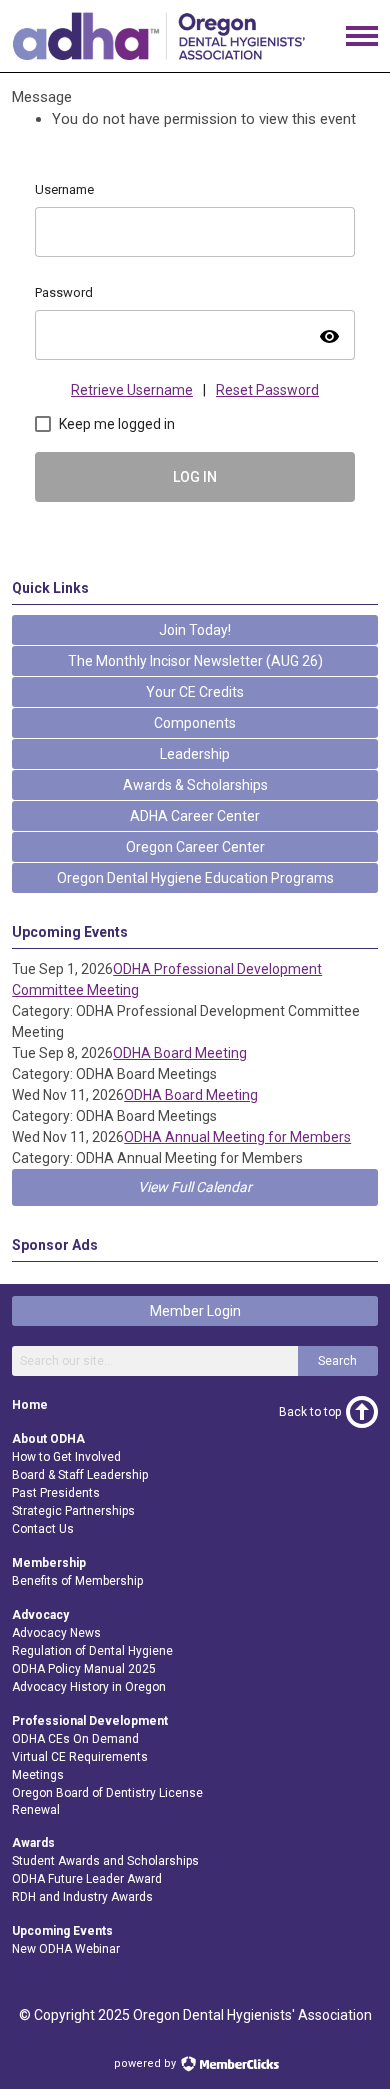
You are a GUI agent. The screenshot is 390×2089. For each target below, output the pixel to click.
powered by (146, 2063)
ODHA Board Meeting (180, 1053)
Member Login (195, 1311)
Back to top (310, 1412)
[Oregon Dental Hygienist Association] (158, 55)
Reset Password (267, 390)
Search (337, 1361)
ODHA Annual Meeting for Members (237, 1137)
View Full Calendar (195, 1187)
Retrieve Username (132, 390)
